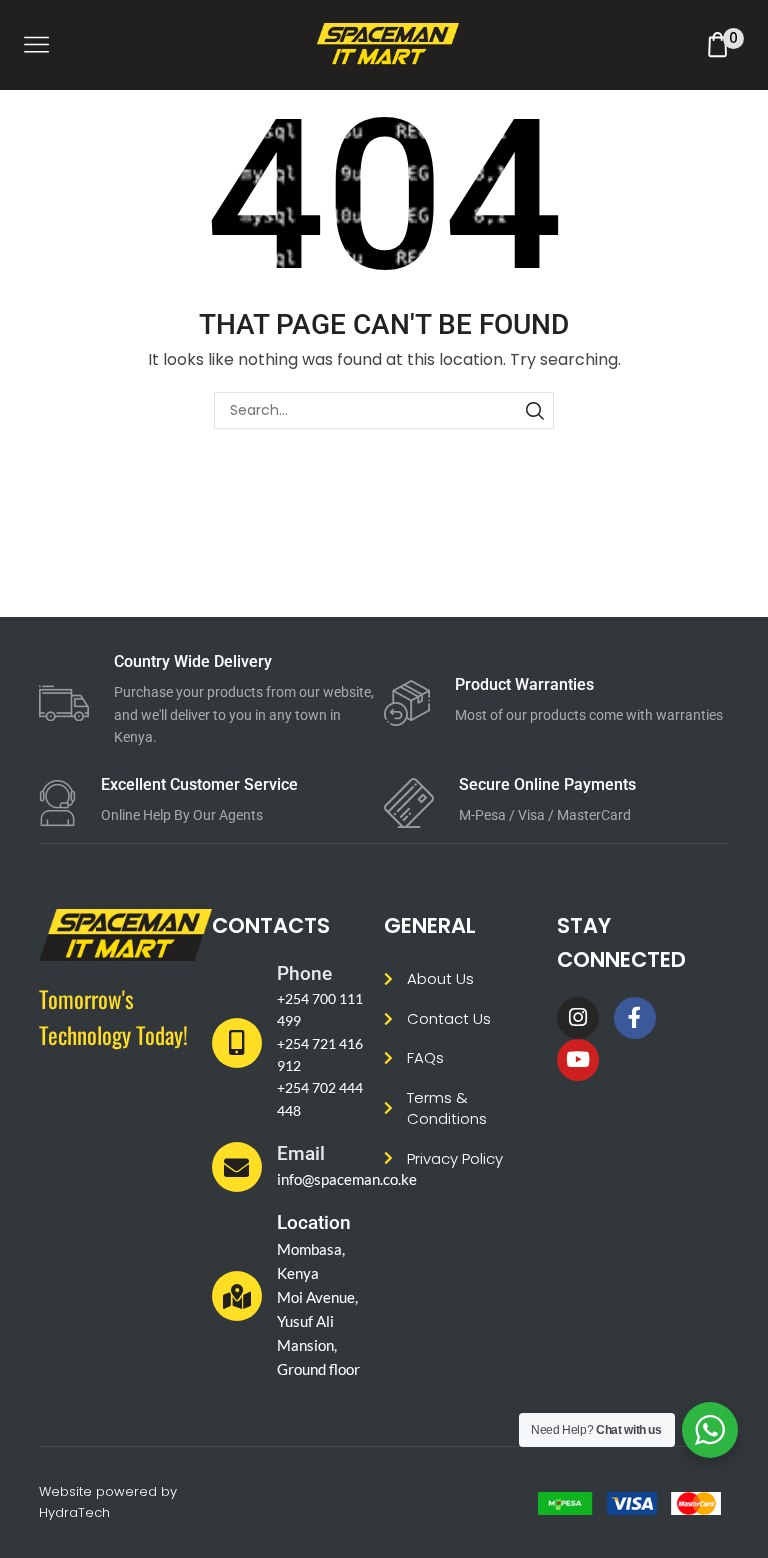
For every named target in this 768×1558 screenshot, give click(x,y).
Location (314, 1222)
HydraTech (74, 1512)
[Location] (237, 1296)
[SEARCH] (535, 410)
